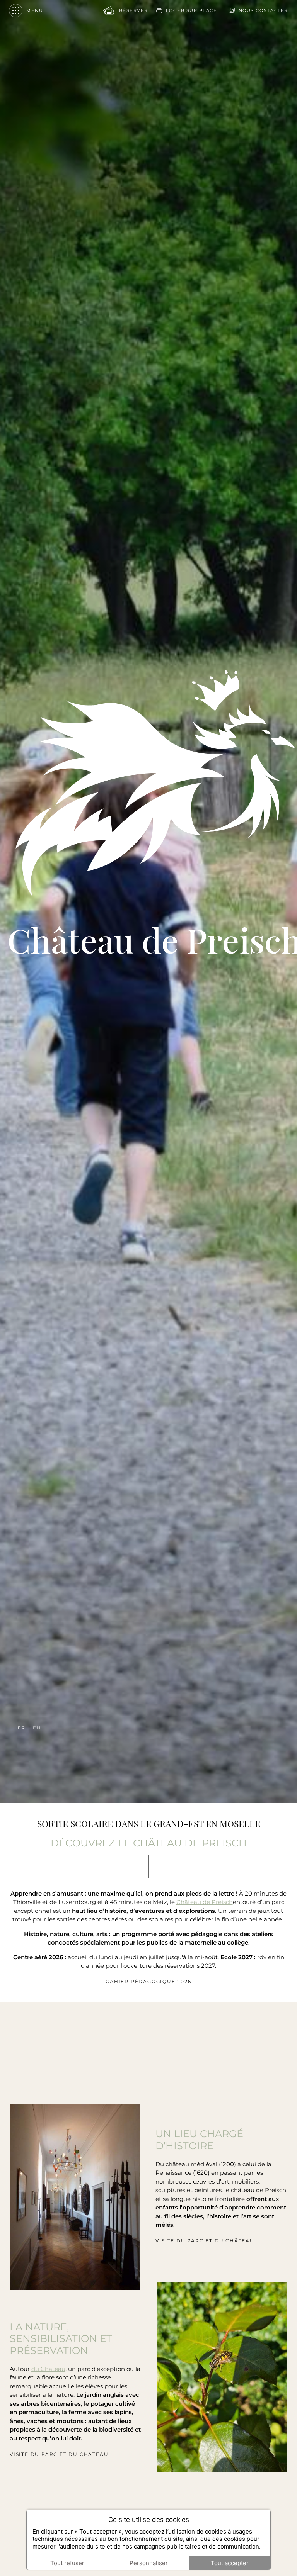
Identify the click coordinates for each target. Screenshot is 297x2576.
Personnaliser (149, 2563)
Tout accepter (230, 2563)
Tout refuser (67, 2563)
